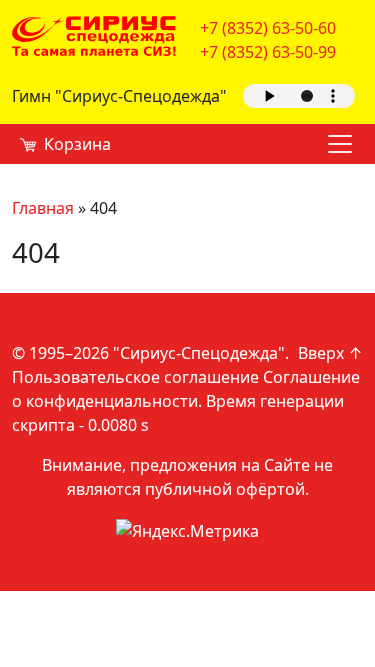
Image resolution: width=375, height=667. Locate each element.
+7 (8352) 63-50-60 (268, 28)
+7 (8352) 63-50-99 (268, 52)
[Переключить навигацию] (340, 144)
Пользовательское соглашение (135, 377)
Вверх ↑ (330, 353)
